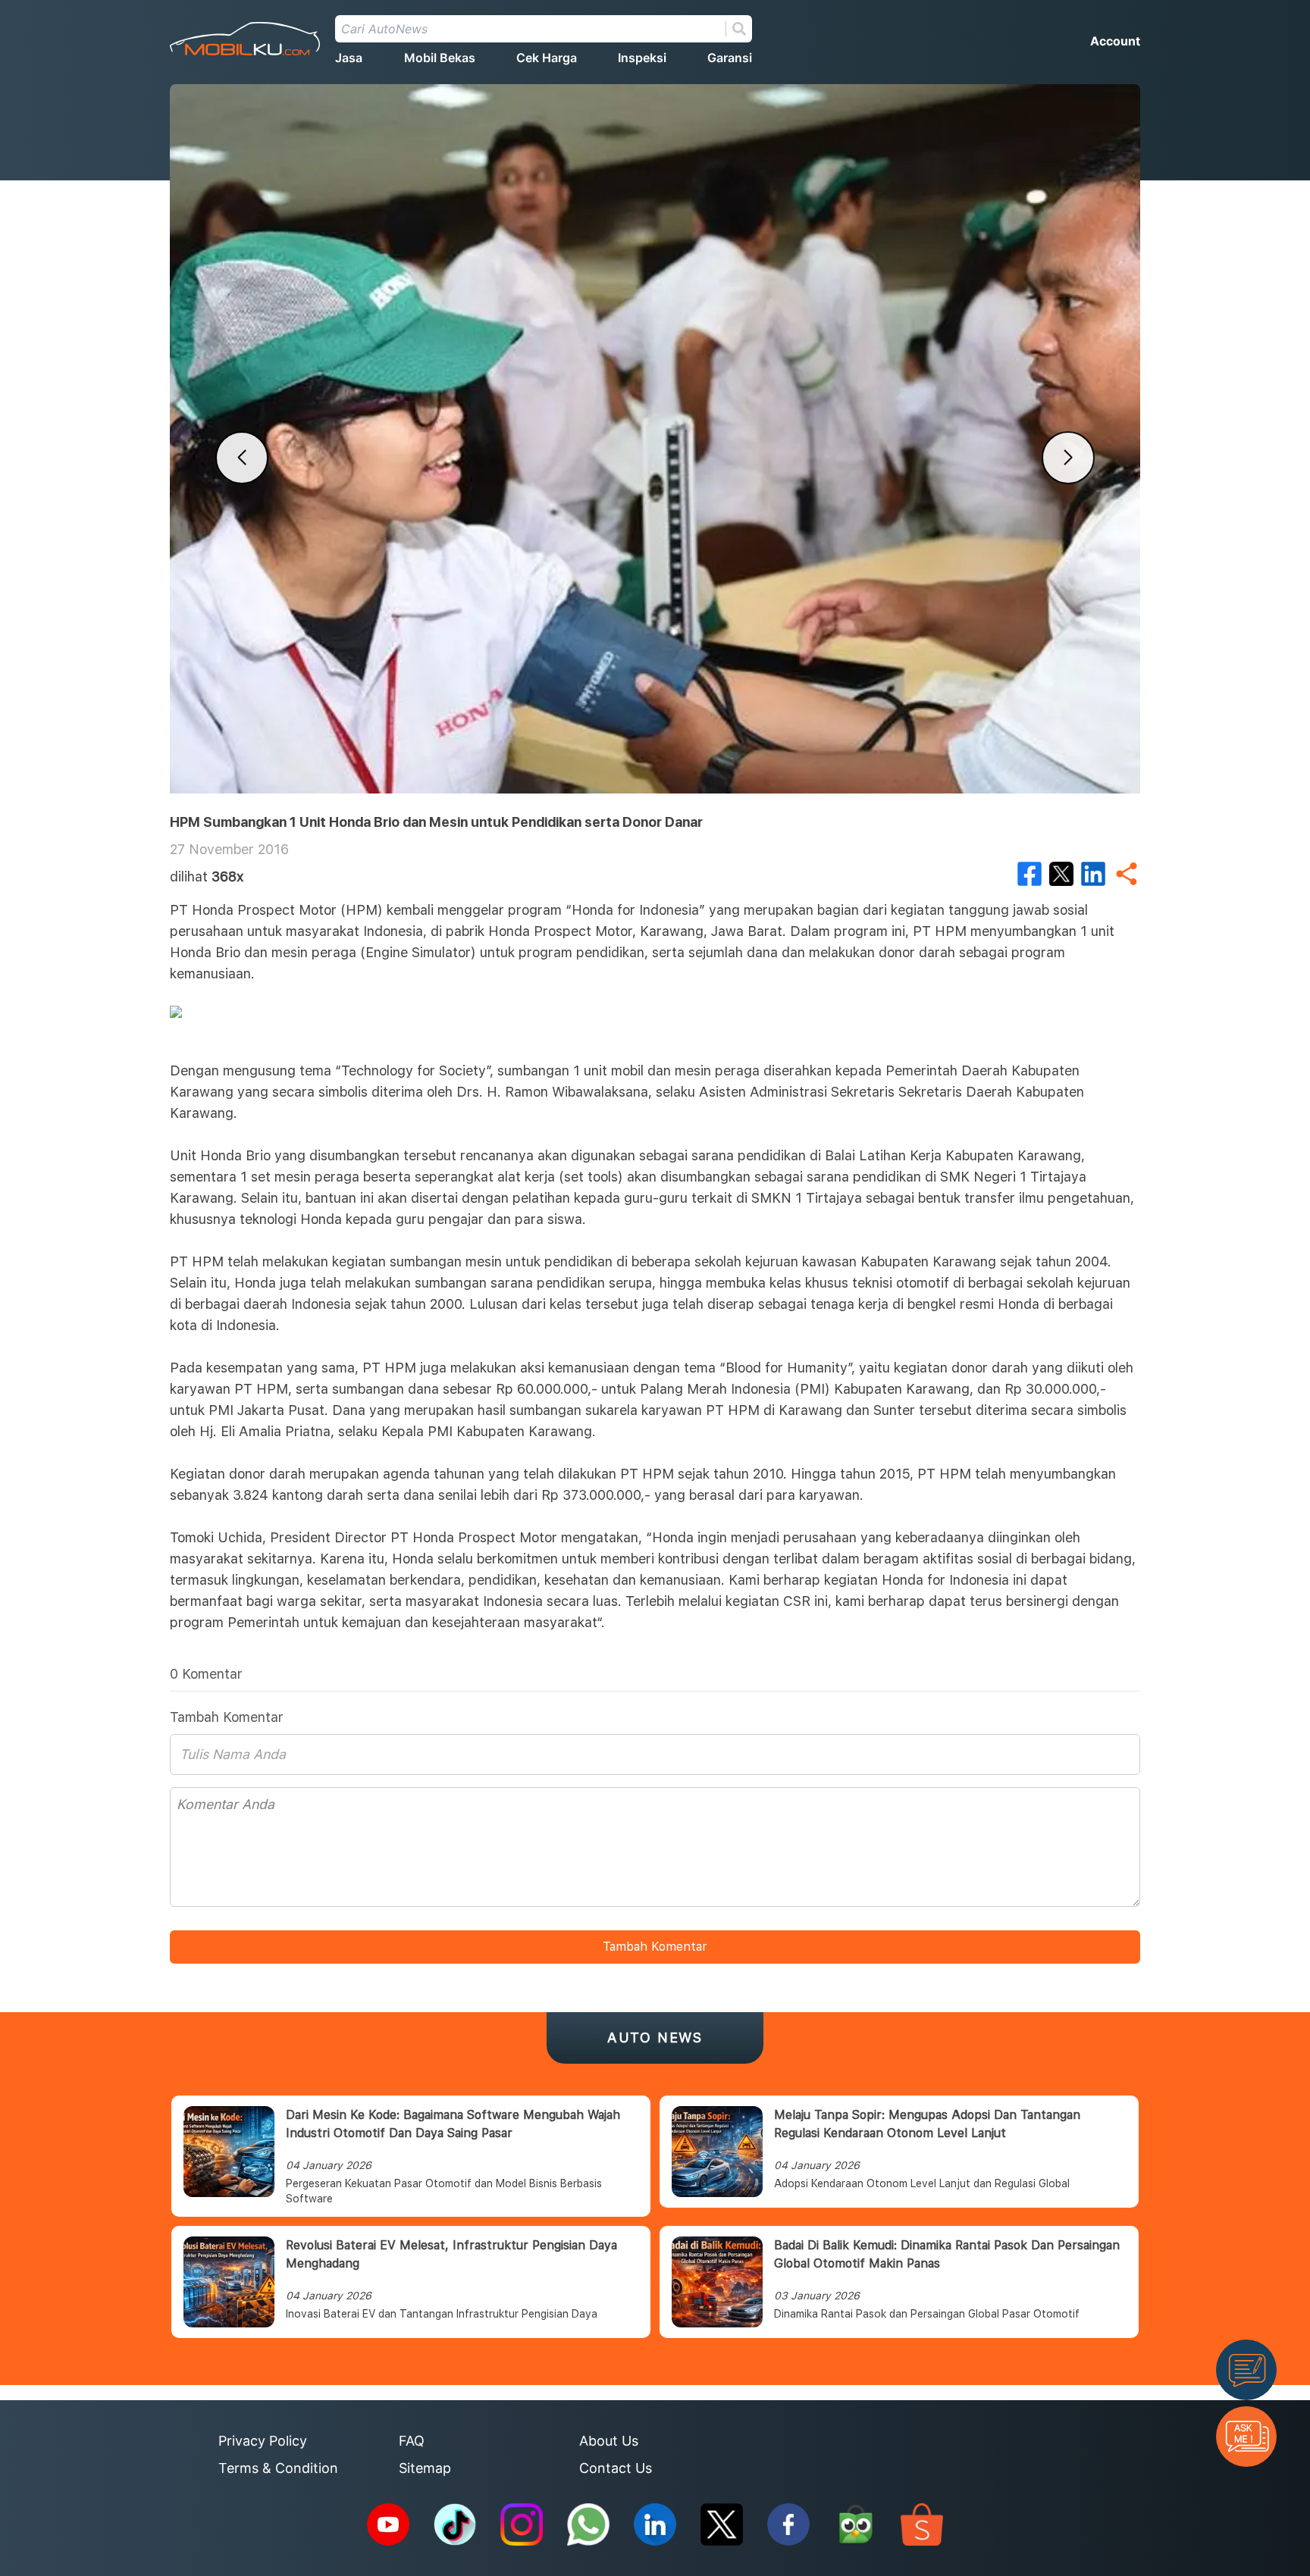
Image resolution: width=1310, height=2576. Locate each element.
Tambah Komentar (655, 1947)
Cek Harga (547, 58)
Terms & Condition (278, 2468)
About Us (609, 2441)
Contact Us (616, 2468)
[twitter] (1061, 874)
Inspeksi (642, 58)
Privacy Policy (263, 2441)
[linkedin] (1093, 874)
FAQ (412, 2441)
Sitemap (425, 2468)
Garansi (730, 58)
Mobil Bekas (440, 58)
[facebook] (1030, 874)
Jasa (349, 58)
